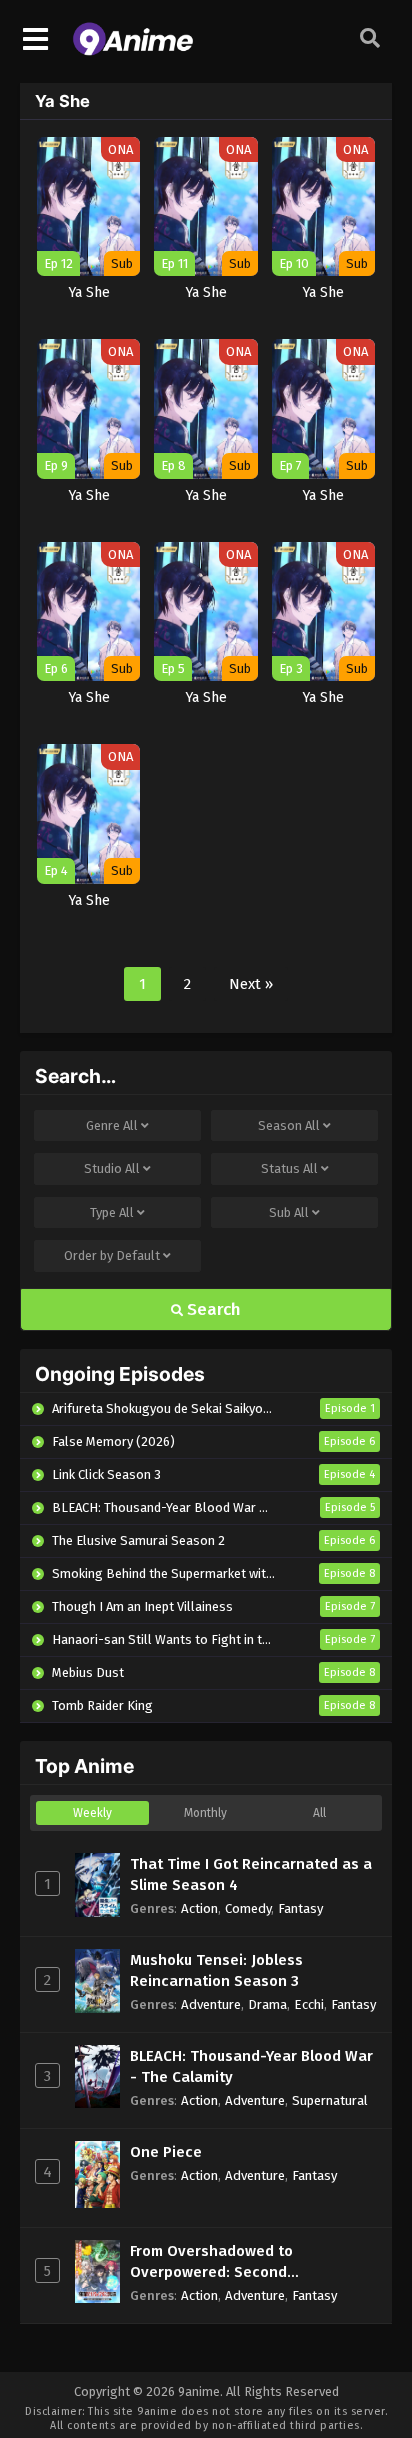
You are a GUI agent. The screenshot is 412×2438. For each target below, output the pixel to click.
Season (289, 1125)
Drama (267, 2004)
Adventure (211, 2004)
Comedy (248, 1908)
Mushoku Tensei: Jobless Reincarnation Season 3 (216, 1970)
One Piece (166, 2152)
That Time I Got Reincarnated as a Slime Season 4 (251, 1874)
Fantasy (300, 1908)
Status (289, 1168)
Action (199, 1908)
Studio (112, 1168)
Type (112, 1212)
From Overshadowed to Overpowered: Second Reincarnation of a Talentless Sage (235, 2262)
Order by (112, 1255)
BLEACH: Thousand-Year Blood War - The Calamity (251, 2066)
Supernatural (330, 2100)
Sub (289, 1212)
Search (212, 1309)
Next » (251, 984)
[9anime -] (133, 51)
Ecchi (309, 2004)
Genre (112, 1125)
